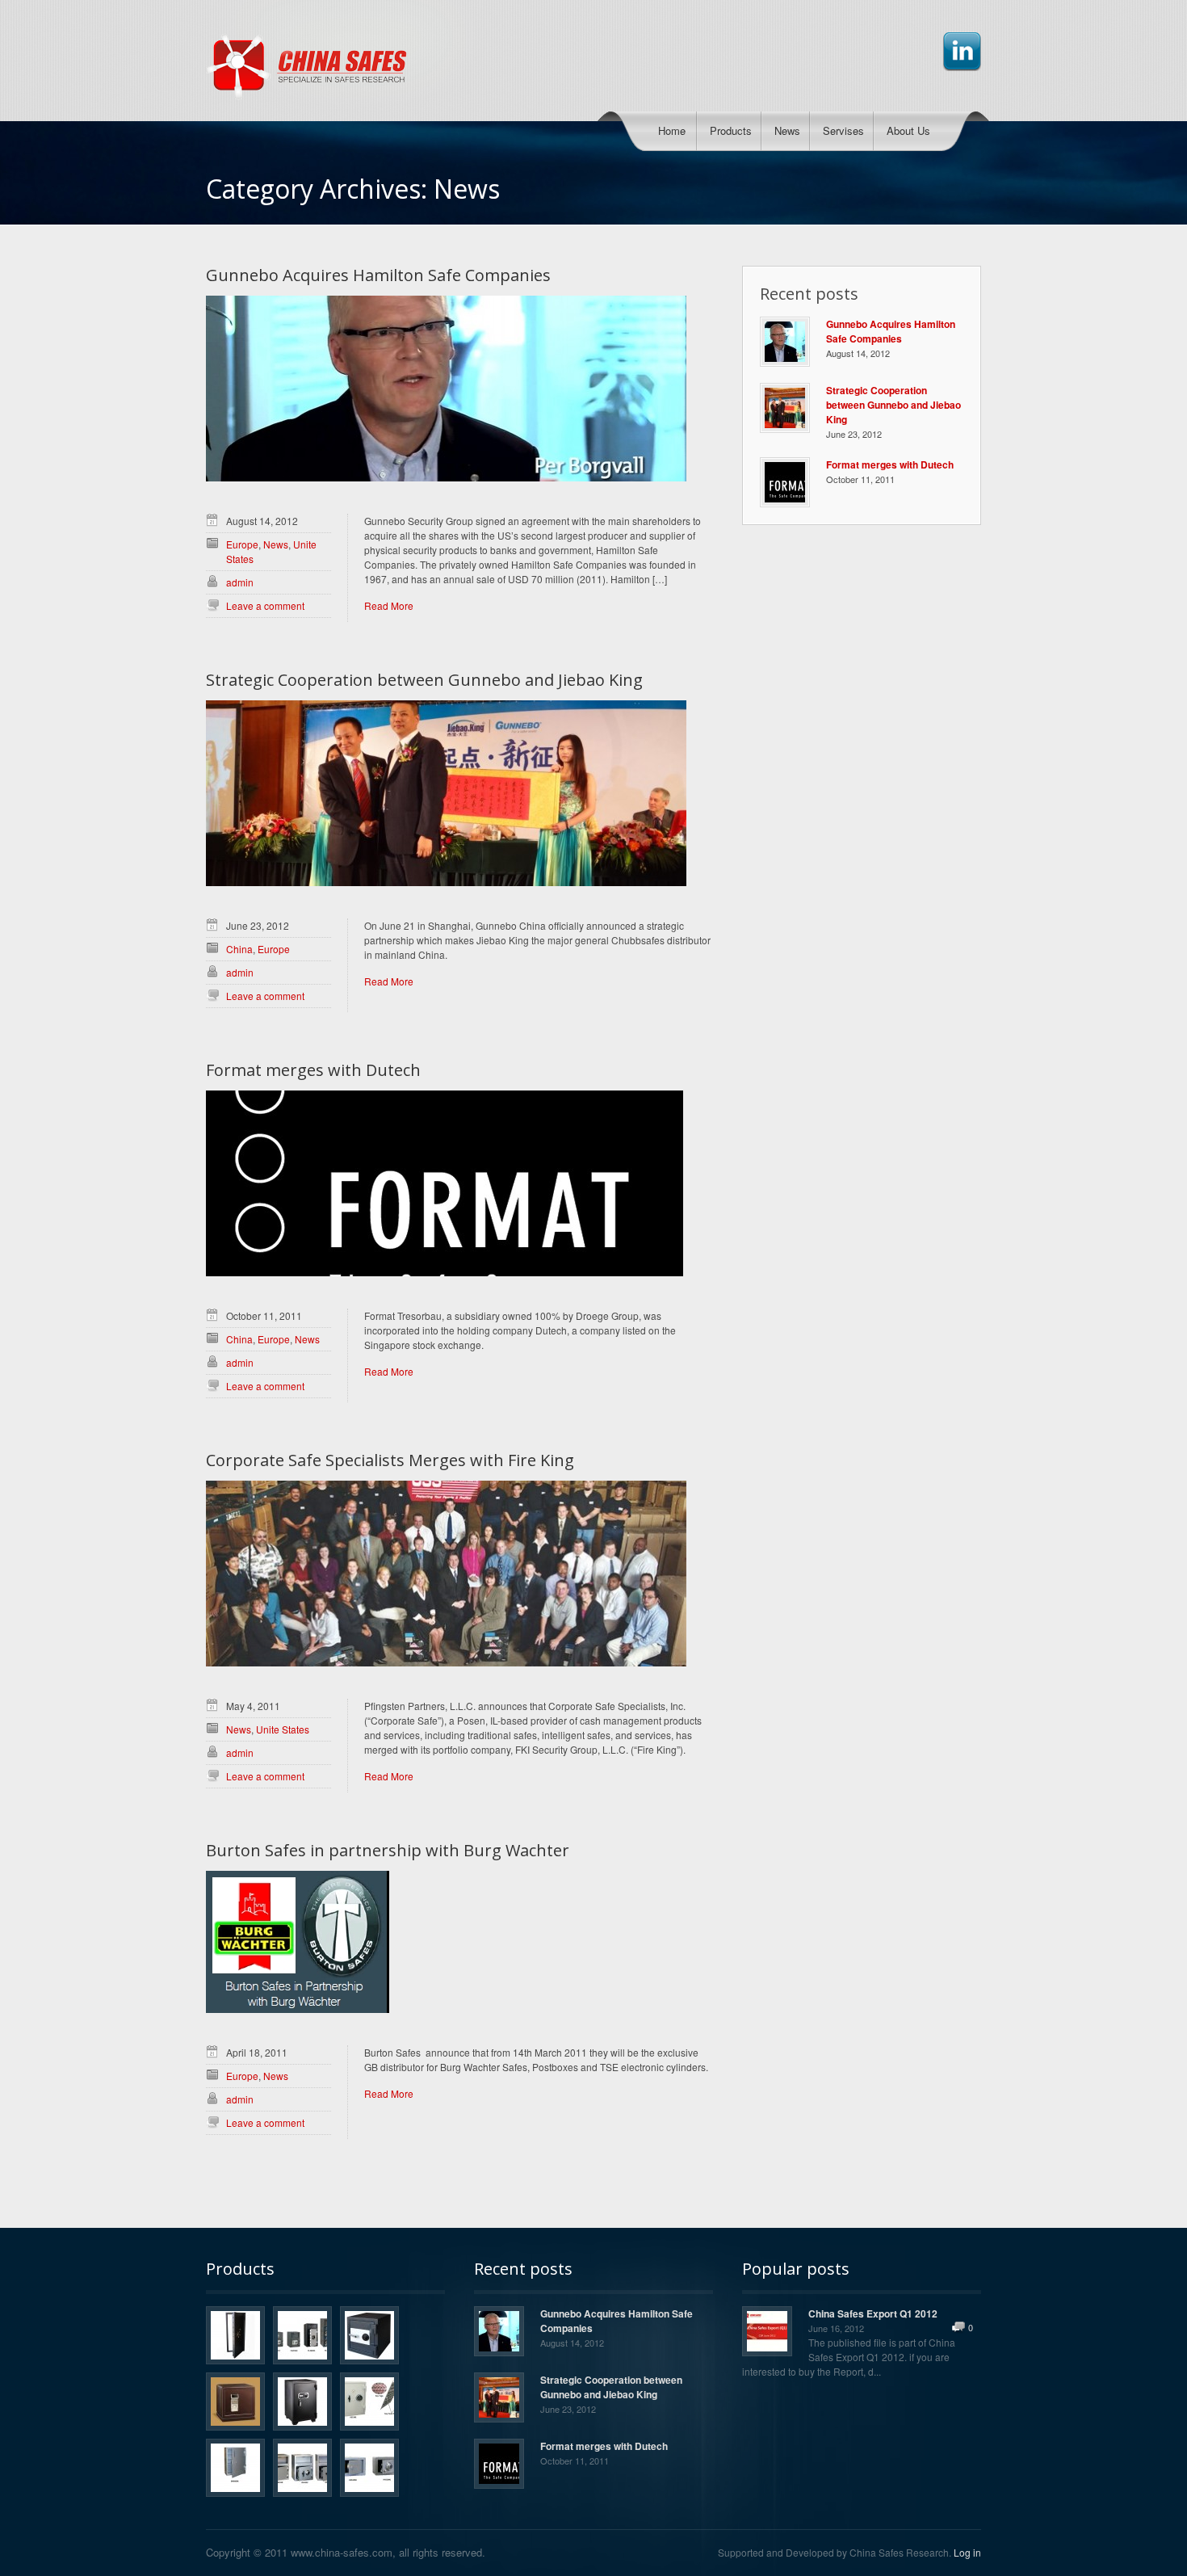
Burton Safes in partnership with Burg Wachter (388, 1851)
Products (731, 130)
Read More (389, 605)
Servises (843, 130)
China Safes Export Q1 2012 (873, 2313)
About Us (908, 130)
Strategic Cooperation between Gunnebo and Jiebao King (424, 680)
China (239, 949)
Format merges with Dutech (313, 1070)
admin (240, 582)
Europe (242, 544)
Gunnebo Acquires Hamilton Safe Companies (378, 275)
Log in (967, 2552)
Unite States (283, 1729)
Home (672, 130)
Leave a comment (265, 605)
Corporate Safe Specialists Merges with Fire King (390, 1460)
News (787, 130)
